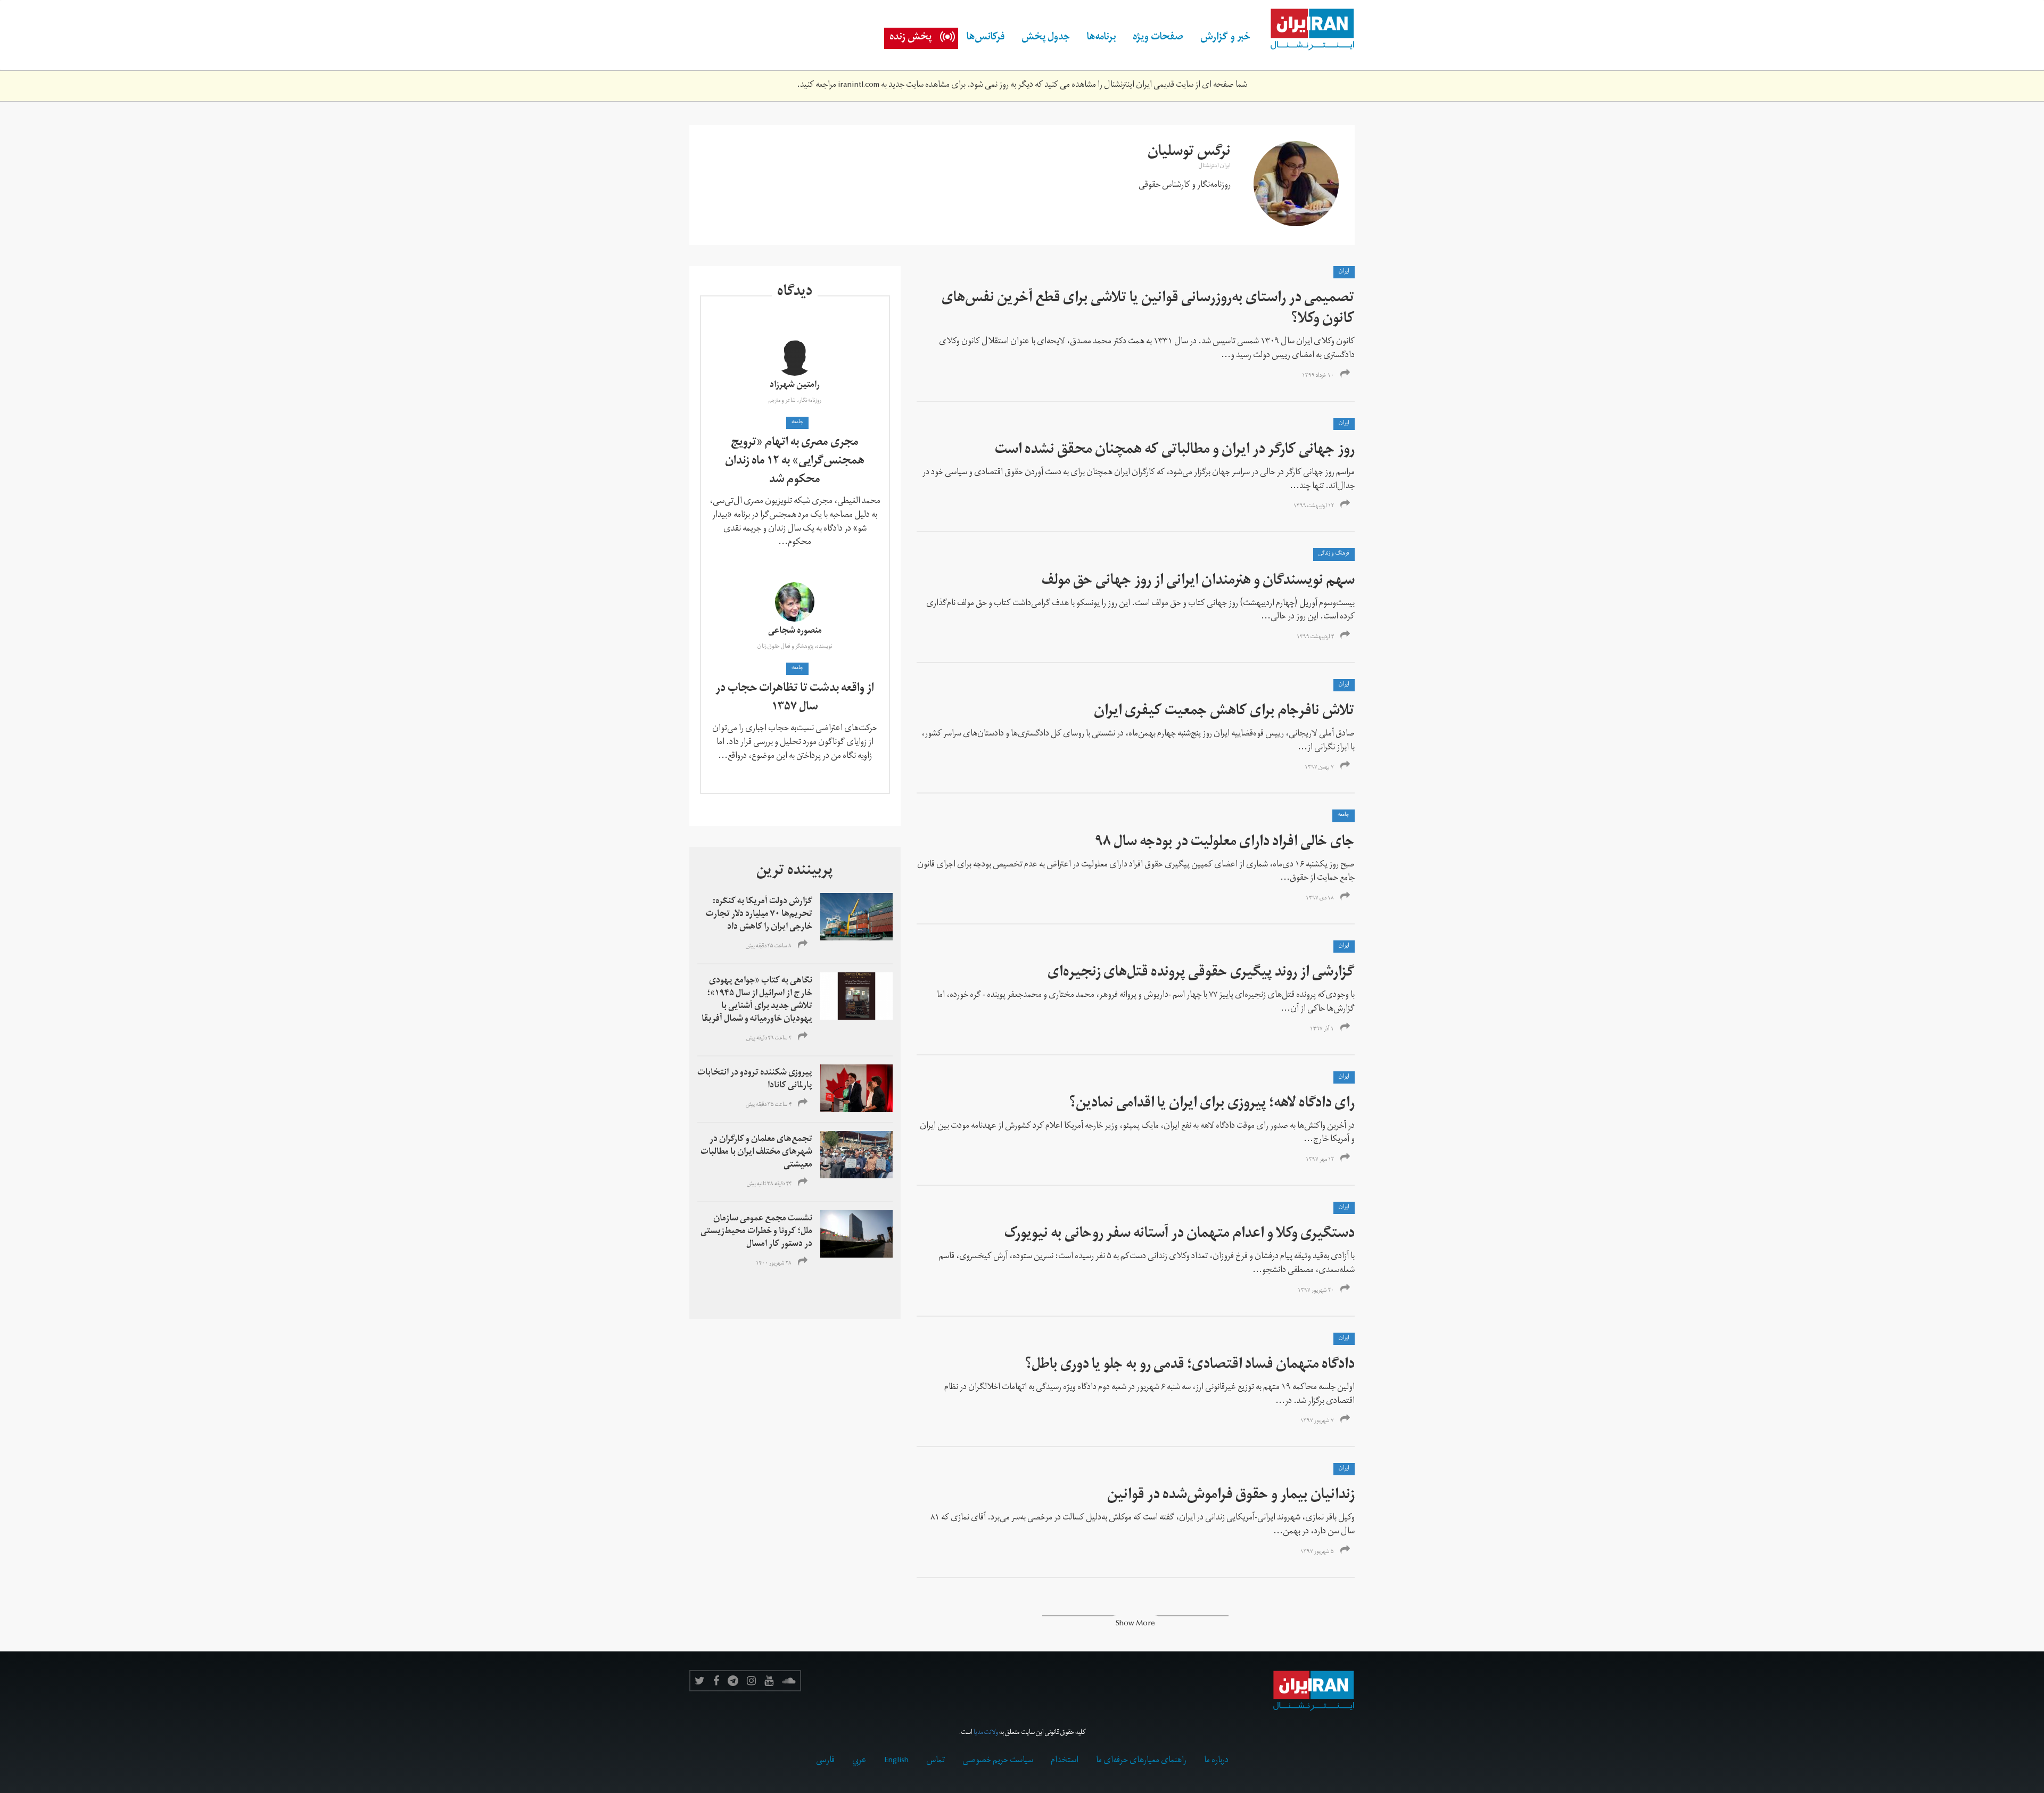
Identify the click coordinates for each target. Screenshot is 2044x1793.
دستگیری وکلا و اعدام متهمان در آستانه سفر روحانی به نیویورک (1180, 1235)
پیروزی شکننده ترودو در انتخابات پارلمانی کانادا (755, 1080)
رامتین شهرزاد (795, 386)
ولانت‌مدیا (986, 1733)
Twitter (700, 1681)
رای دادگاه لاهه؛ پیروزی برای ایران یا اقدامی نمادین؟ (1212, 1105)
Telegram (733, 1681)
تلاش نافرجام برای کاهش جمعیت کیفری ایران (1224, 712)
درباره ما (1216, 1761)
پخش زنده (910, 38)
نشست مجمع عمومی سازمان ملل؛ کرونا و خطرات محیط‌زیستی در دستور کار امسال (756, 1232)
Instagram (751, 1681)
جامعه (1344, 815)
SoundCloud (789, 1681)
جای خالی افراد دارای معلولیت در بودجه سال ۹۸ (1225, 843)
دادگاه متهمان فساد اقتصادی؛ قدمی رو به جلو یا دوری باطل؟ (1190, 1366)
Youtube (769, 1681)
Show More (1135, 1625)
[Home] (1307, 30)
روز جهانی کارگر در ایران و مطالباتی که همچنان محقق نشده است (1175, 451)
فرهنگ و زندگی (1334, 554)
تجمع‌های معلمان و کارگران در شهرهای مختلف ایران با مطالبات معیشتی (756, 1153)
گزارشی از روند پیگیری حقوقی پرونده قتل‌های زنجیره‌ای (1201, 974)
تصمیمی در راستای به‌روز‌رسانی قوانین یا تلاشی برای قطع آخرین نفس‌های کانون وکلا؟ (1148, 310)
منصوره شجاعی (795, 632)
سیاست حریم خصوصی (998, 1761)
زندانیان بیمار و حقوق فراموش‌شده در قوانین (1231, 1496)
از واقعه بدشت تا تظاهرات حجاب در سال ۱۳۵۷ (795, 699)
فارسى (825, 1761)
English (896, 1761)
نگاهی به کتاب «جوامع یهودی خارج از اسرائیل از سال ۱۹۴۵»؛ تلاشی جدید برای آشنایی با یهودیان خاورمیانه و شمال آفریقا (757, 1001)
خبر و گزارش (1225, 38)
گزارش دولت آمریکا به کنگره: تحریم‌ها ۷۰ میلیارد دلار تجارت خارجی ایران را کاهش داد (759, 915)
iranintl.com (859, 86)
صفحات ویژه (1158, 38)
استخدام (1065, 1761)
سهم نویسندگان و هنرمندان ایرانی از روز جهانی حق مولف (1198, 582)
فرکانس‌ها (986, 38)
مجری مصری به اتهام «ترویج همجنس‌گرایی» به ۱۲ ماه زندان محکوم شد (795, 462)
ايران (1344, 272)
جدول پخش (1046, 38)
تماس (936, 1761)
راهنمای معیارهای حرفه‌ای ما (1141, 1761)
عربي (859, 1761)
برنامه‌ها (1101, 38)
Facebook (716, 1681)
